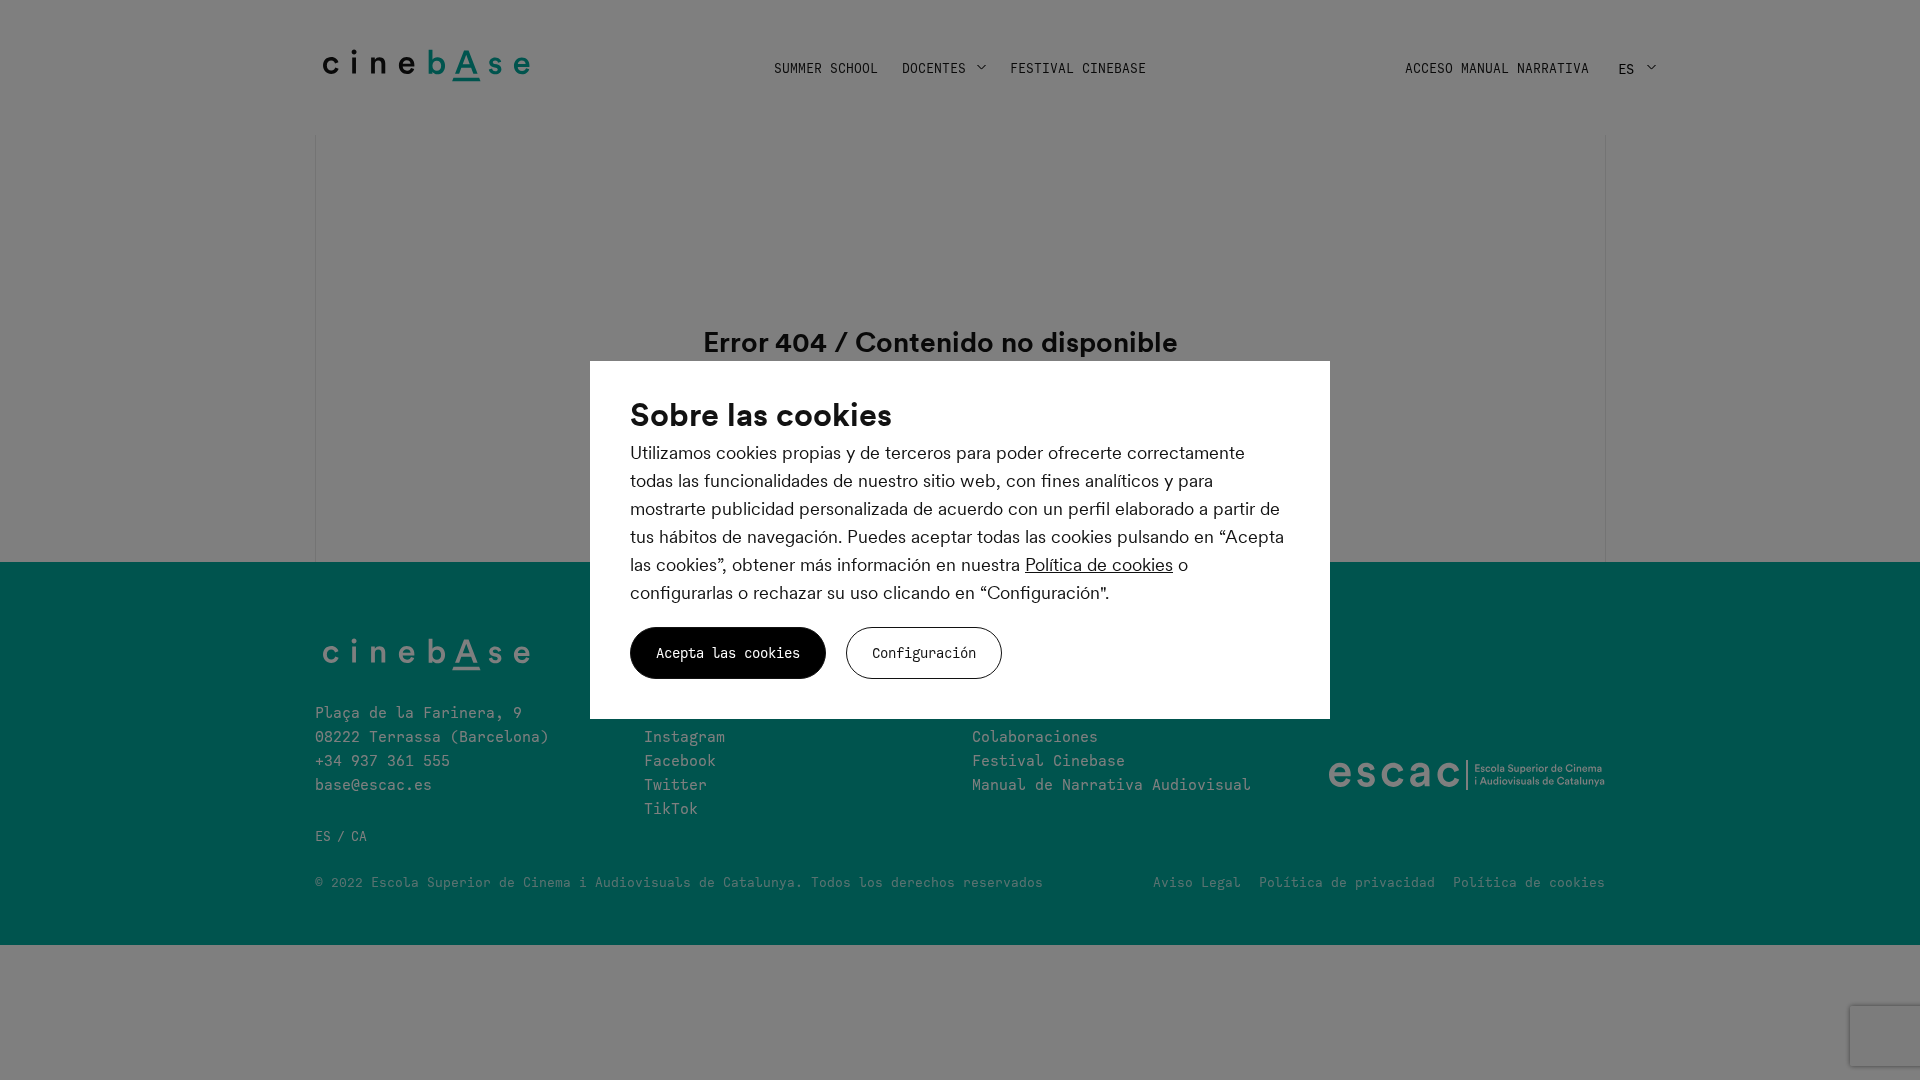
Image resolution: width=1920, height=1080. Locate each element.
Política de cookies (1099, 564)
